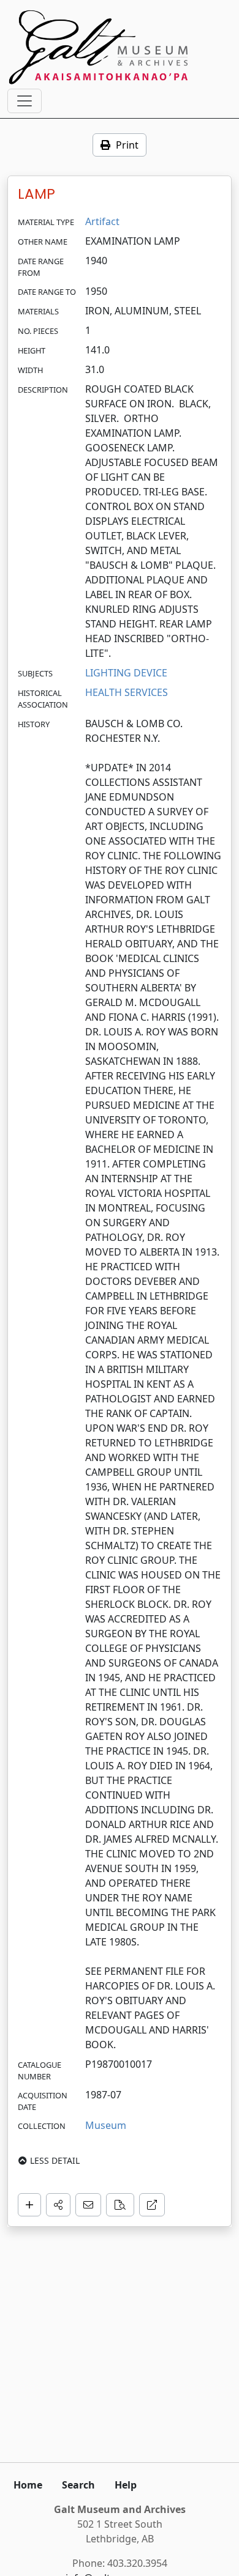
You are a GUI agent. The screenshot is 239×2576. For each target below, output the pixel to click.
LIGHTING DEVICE (126, 673)
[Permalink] (152, 2205)
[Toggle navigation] (25, 101)
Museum (106, 2125)
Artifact (102, 221)
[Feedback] (88, 2205)
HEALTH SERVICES (127, 692)
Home (28, 2485)
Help (126, 2485)
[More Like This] (120, 2205)
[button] (58, 2205)
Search (78, 2485)
